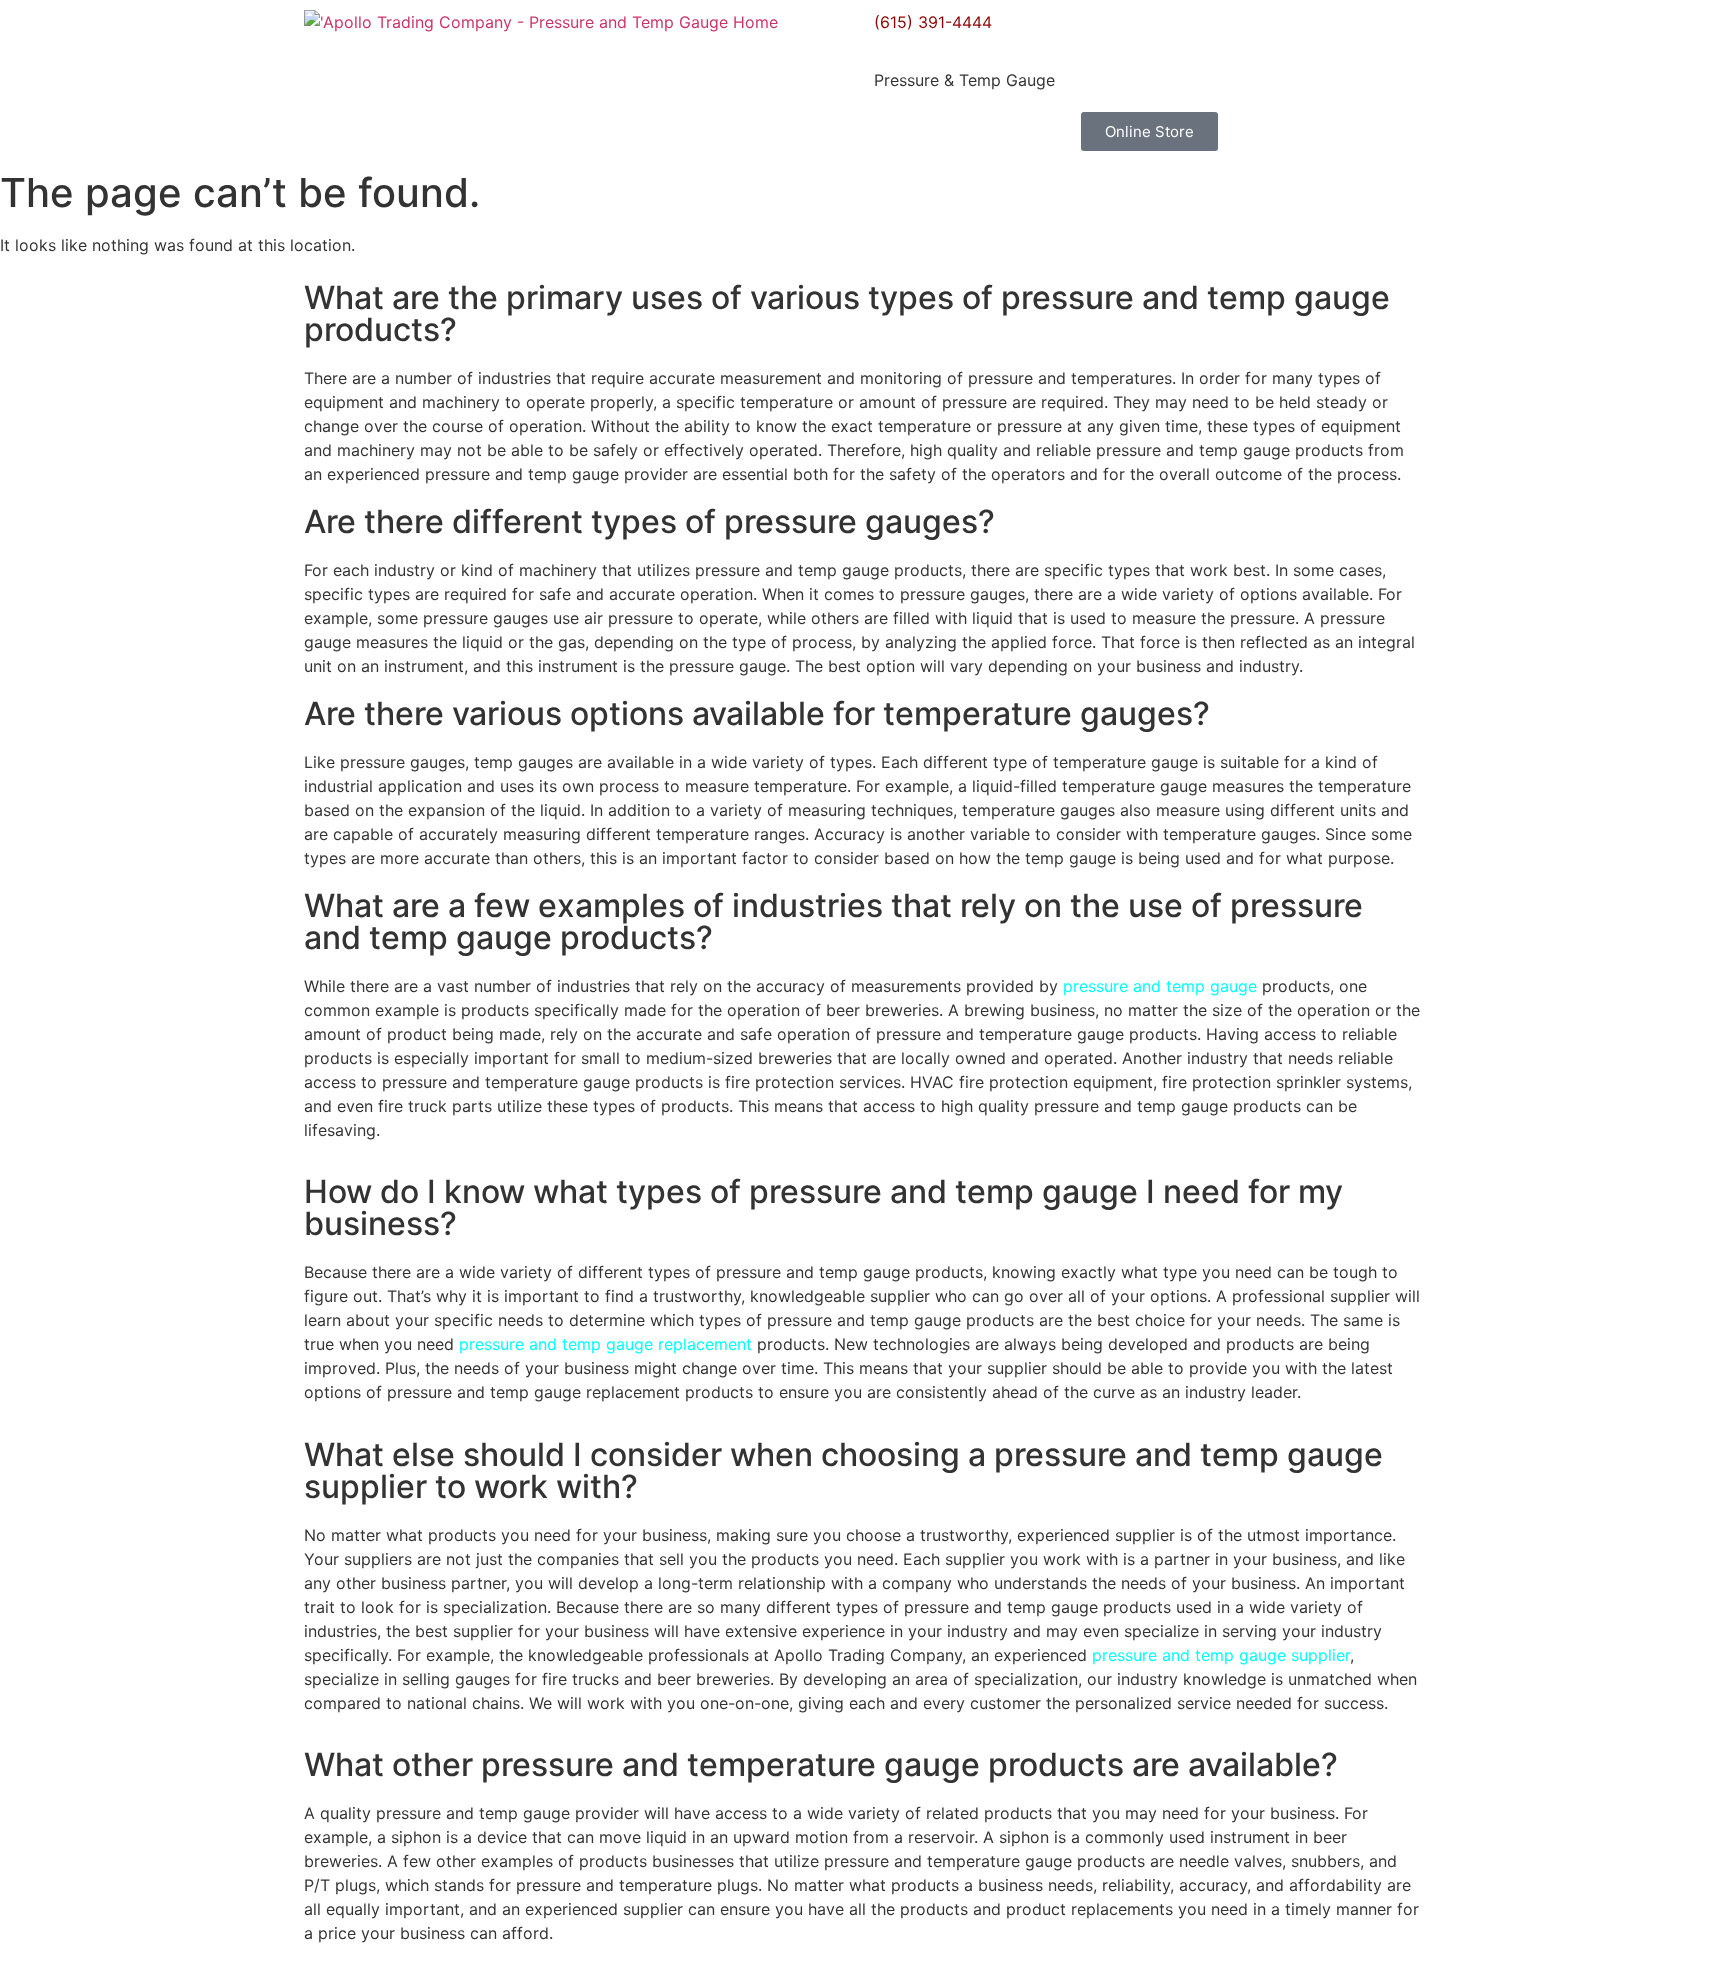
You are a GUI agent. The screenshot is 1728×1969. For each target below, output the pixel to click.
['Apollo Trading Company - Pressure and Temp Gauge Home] (541, 22)
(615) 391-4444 (933, 22)
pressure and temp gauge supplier (1221, 1655)
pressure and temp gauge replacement (605, 1344)
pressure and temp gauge (1160, 986)
